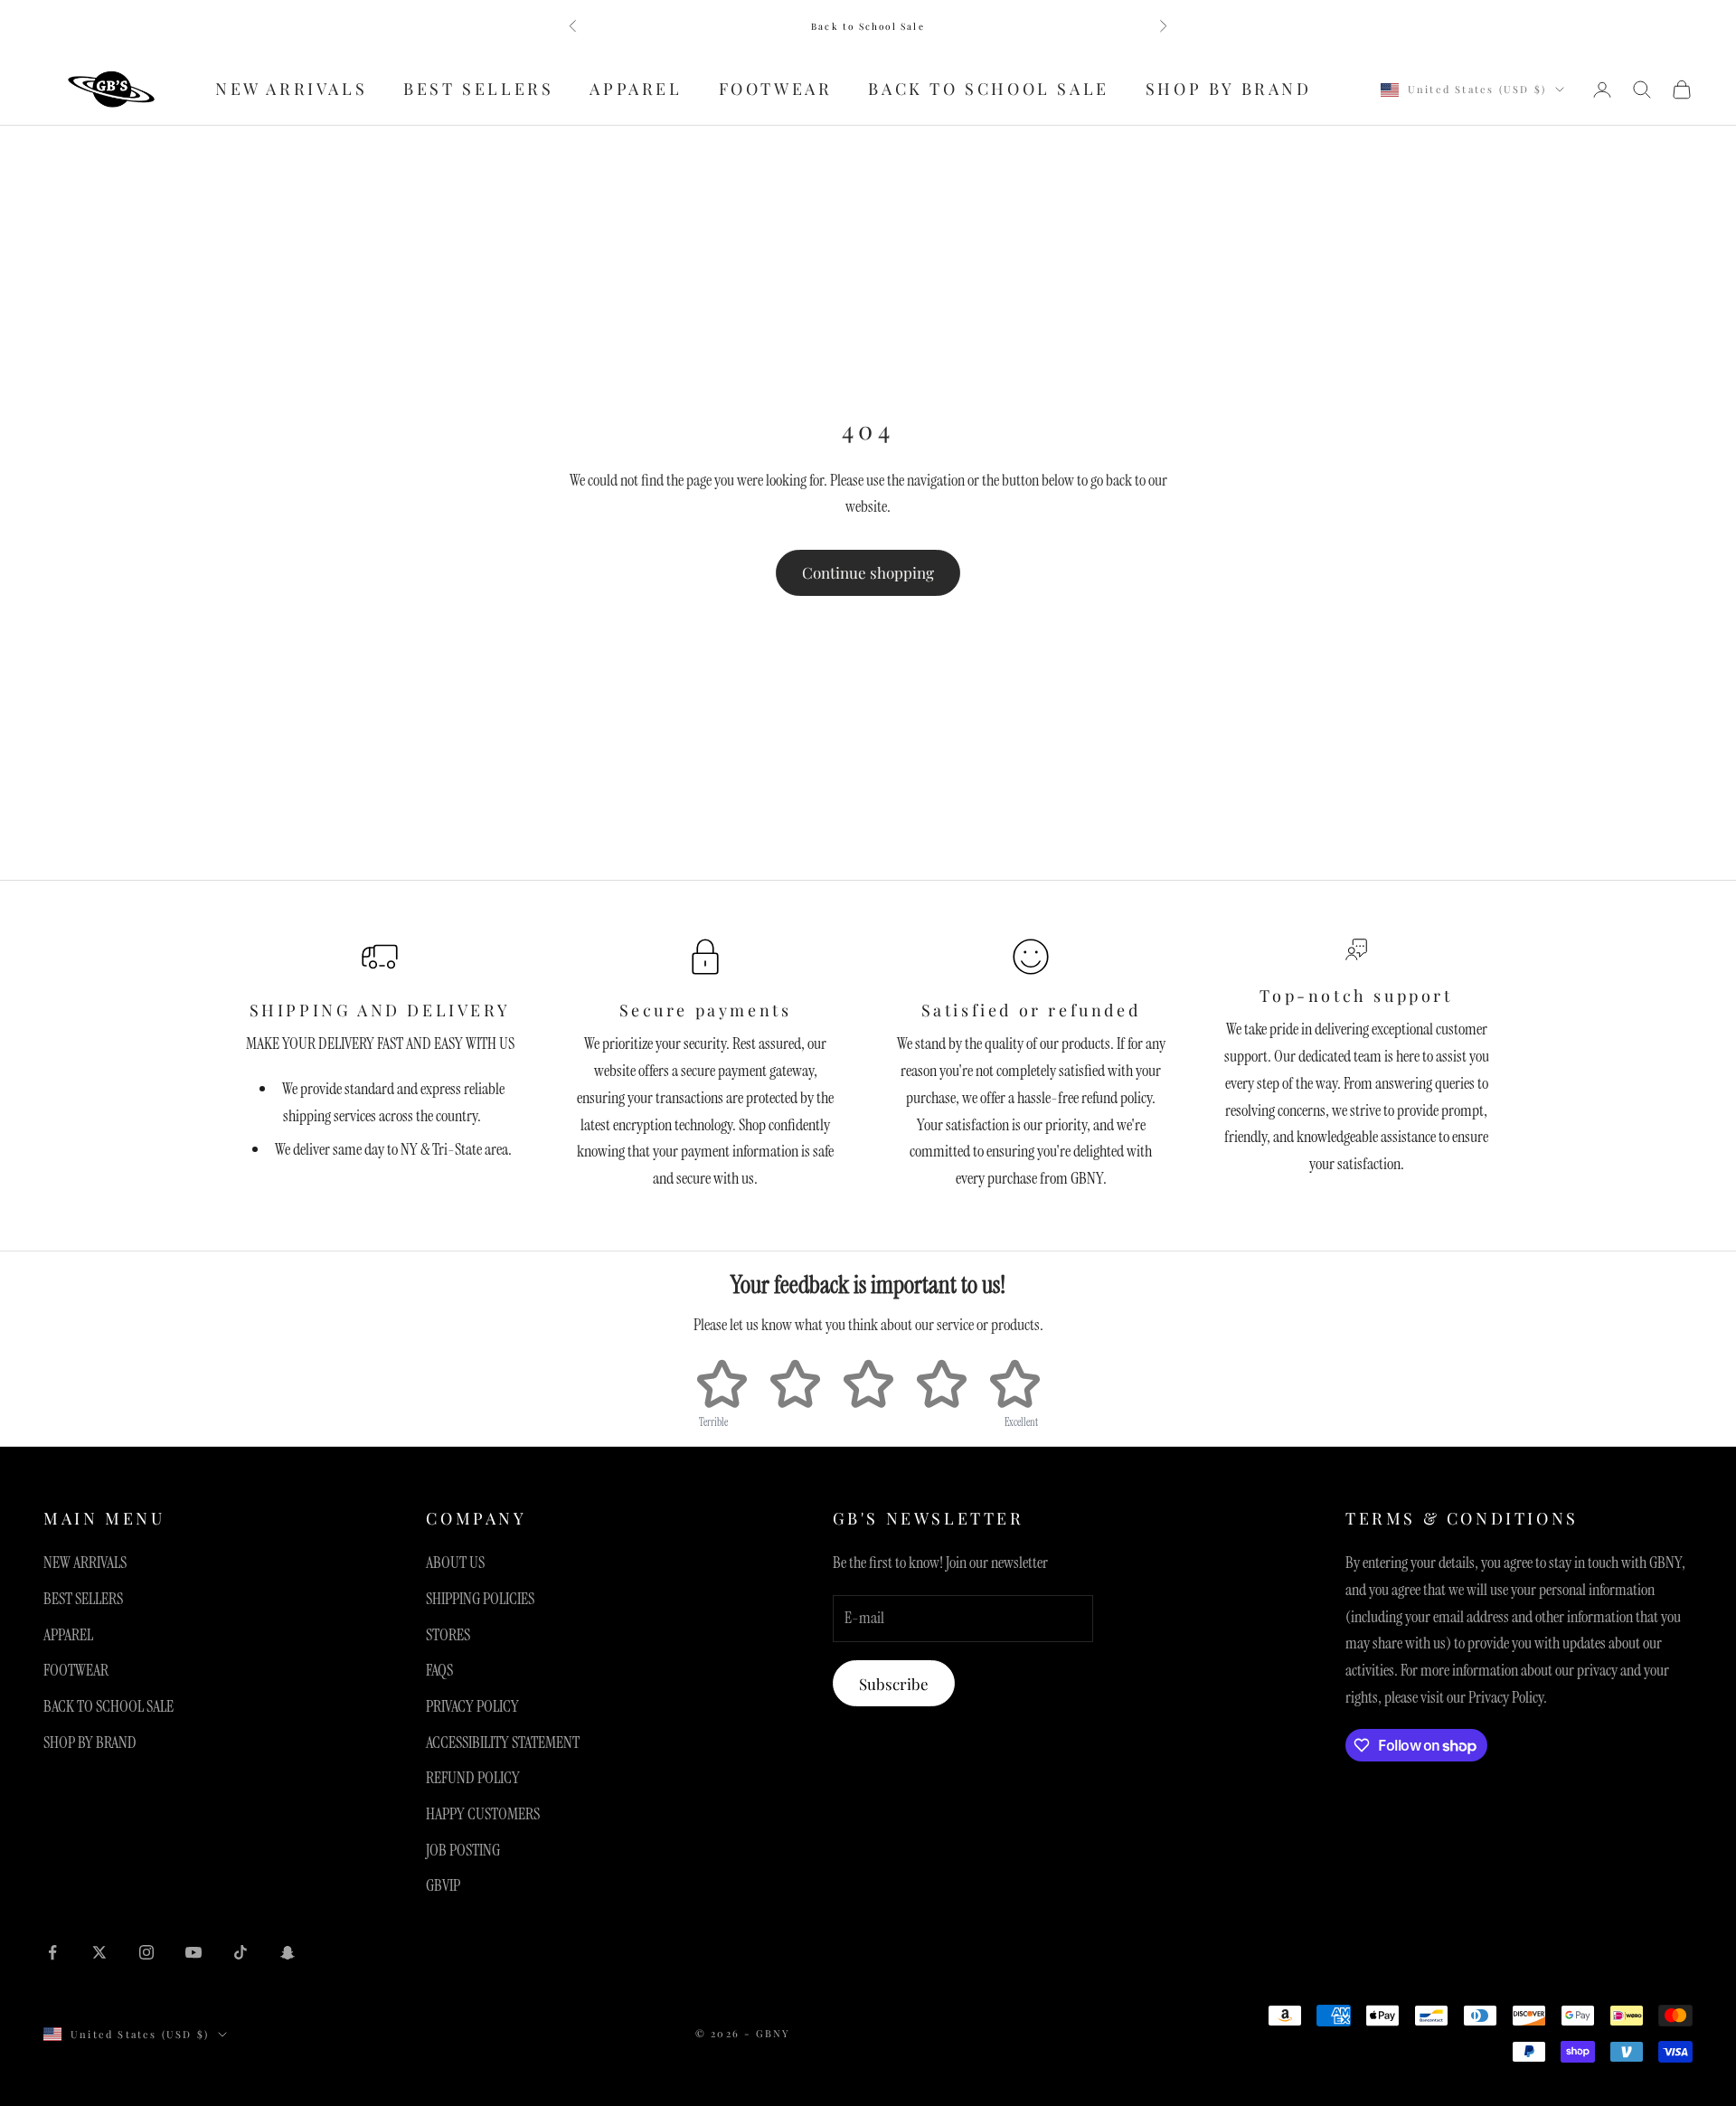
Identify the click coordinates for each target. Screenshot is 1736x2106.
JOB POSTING (463, 1850)
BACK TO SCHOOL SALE (988, 90)
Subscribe (894, 1684)
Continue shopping (868, 572)
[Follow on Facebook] (52, 1952)
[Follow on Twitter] (99, 1952)
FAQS (439, 1670)
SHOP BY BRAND (1229, 90)
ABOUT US (455, 1563)
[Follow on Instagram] (146, 1952)
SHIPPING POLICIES (480, 1599)
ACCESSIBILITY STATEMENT (503, 1742)
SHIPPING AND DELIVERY (380, 1010)
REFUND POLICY (473, 1778)
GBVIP (443, 1885)
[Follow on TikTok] (241, 1952)
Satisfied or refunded (1031, 1010)
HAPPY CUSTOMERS (483, 1814)
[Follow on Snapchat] (288, 1952)
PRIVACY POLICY (472, 1706)
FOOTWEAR (776, 90)
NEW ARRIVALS (291, 90)
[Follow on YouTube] (193, 1952)
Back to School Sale (868, 26)
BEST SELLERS (478, 90)
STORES (448, 1635)
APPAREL (636, 90)
